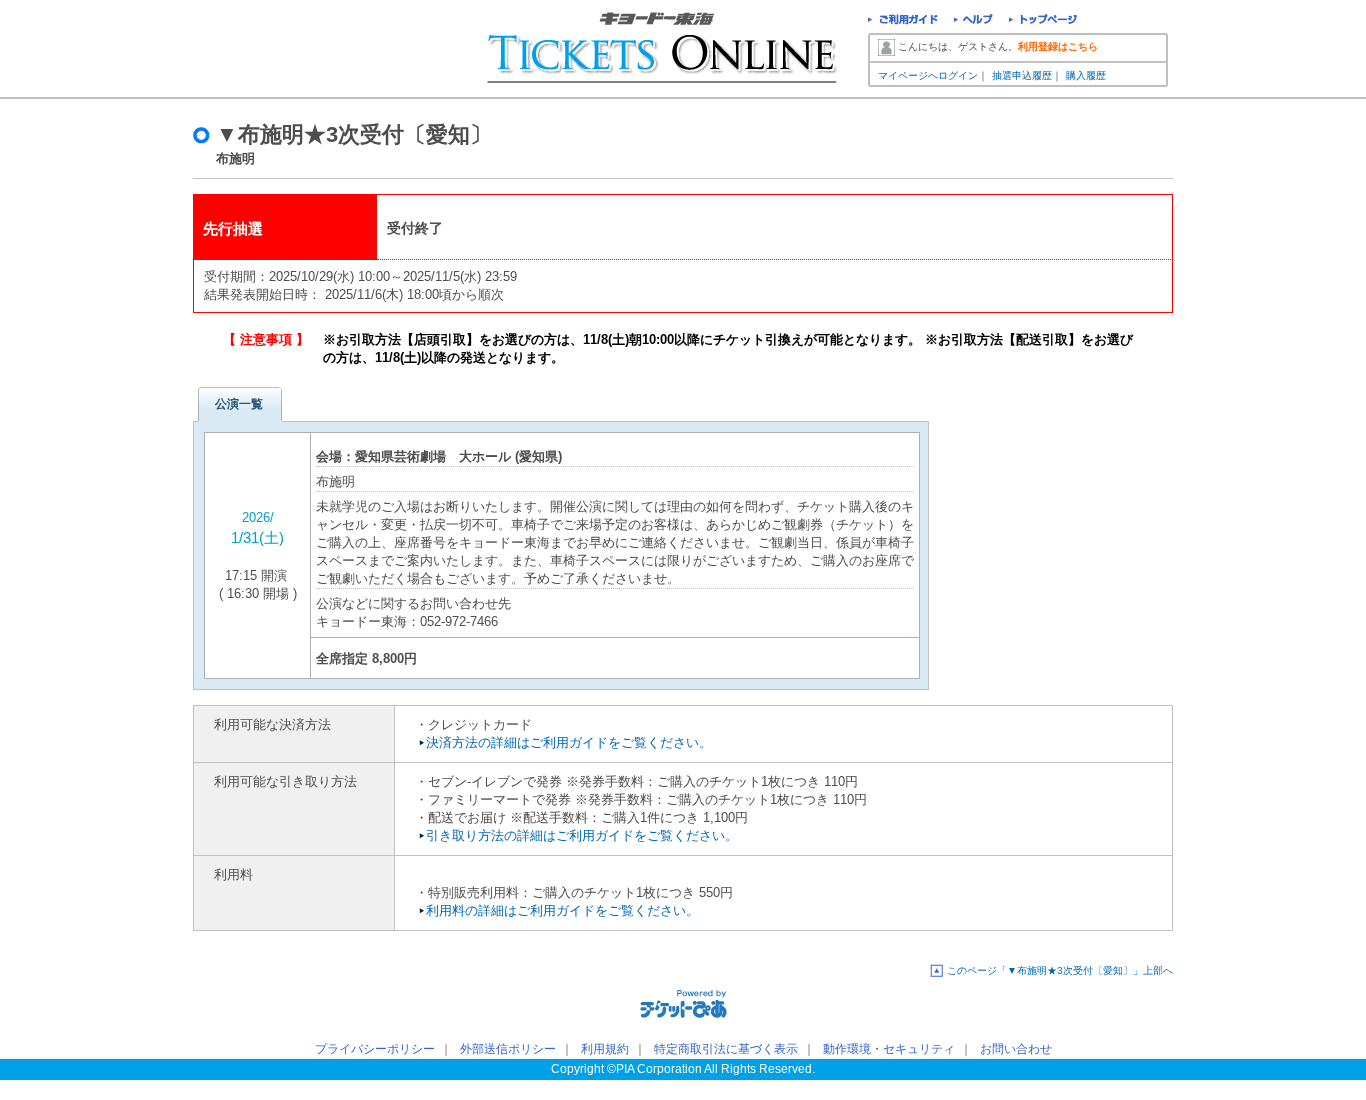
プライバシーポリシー (375, 1049)
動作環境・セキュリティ (889, 1049)
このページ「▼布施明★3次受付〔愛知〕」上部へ (1060, 970)
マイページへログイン (928, 75)
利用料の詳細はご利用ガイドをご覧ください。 (562, 910)
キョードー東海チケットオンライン (310, 50)
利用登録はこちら (1058, 46)
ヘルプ (973, 21)
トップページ (1043, 21)
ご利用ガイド (903, 21)
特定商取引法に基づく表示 (726, 1049)
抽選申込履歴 (1022, 75)
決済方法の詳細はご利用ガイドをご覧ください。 (569, 742)
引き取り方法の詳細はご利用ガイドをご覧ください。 (582, 835)
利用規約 (605, 1049)
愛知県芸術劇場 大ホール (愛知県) (458, 456)
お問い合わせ (1016, 1049)
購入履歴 (1086, 75)
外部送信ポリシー (508, 1049)
